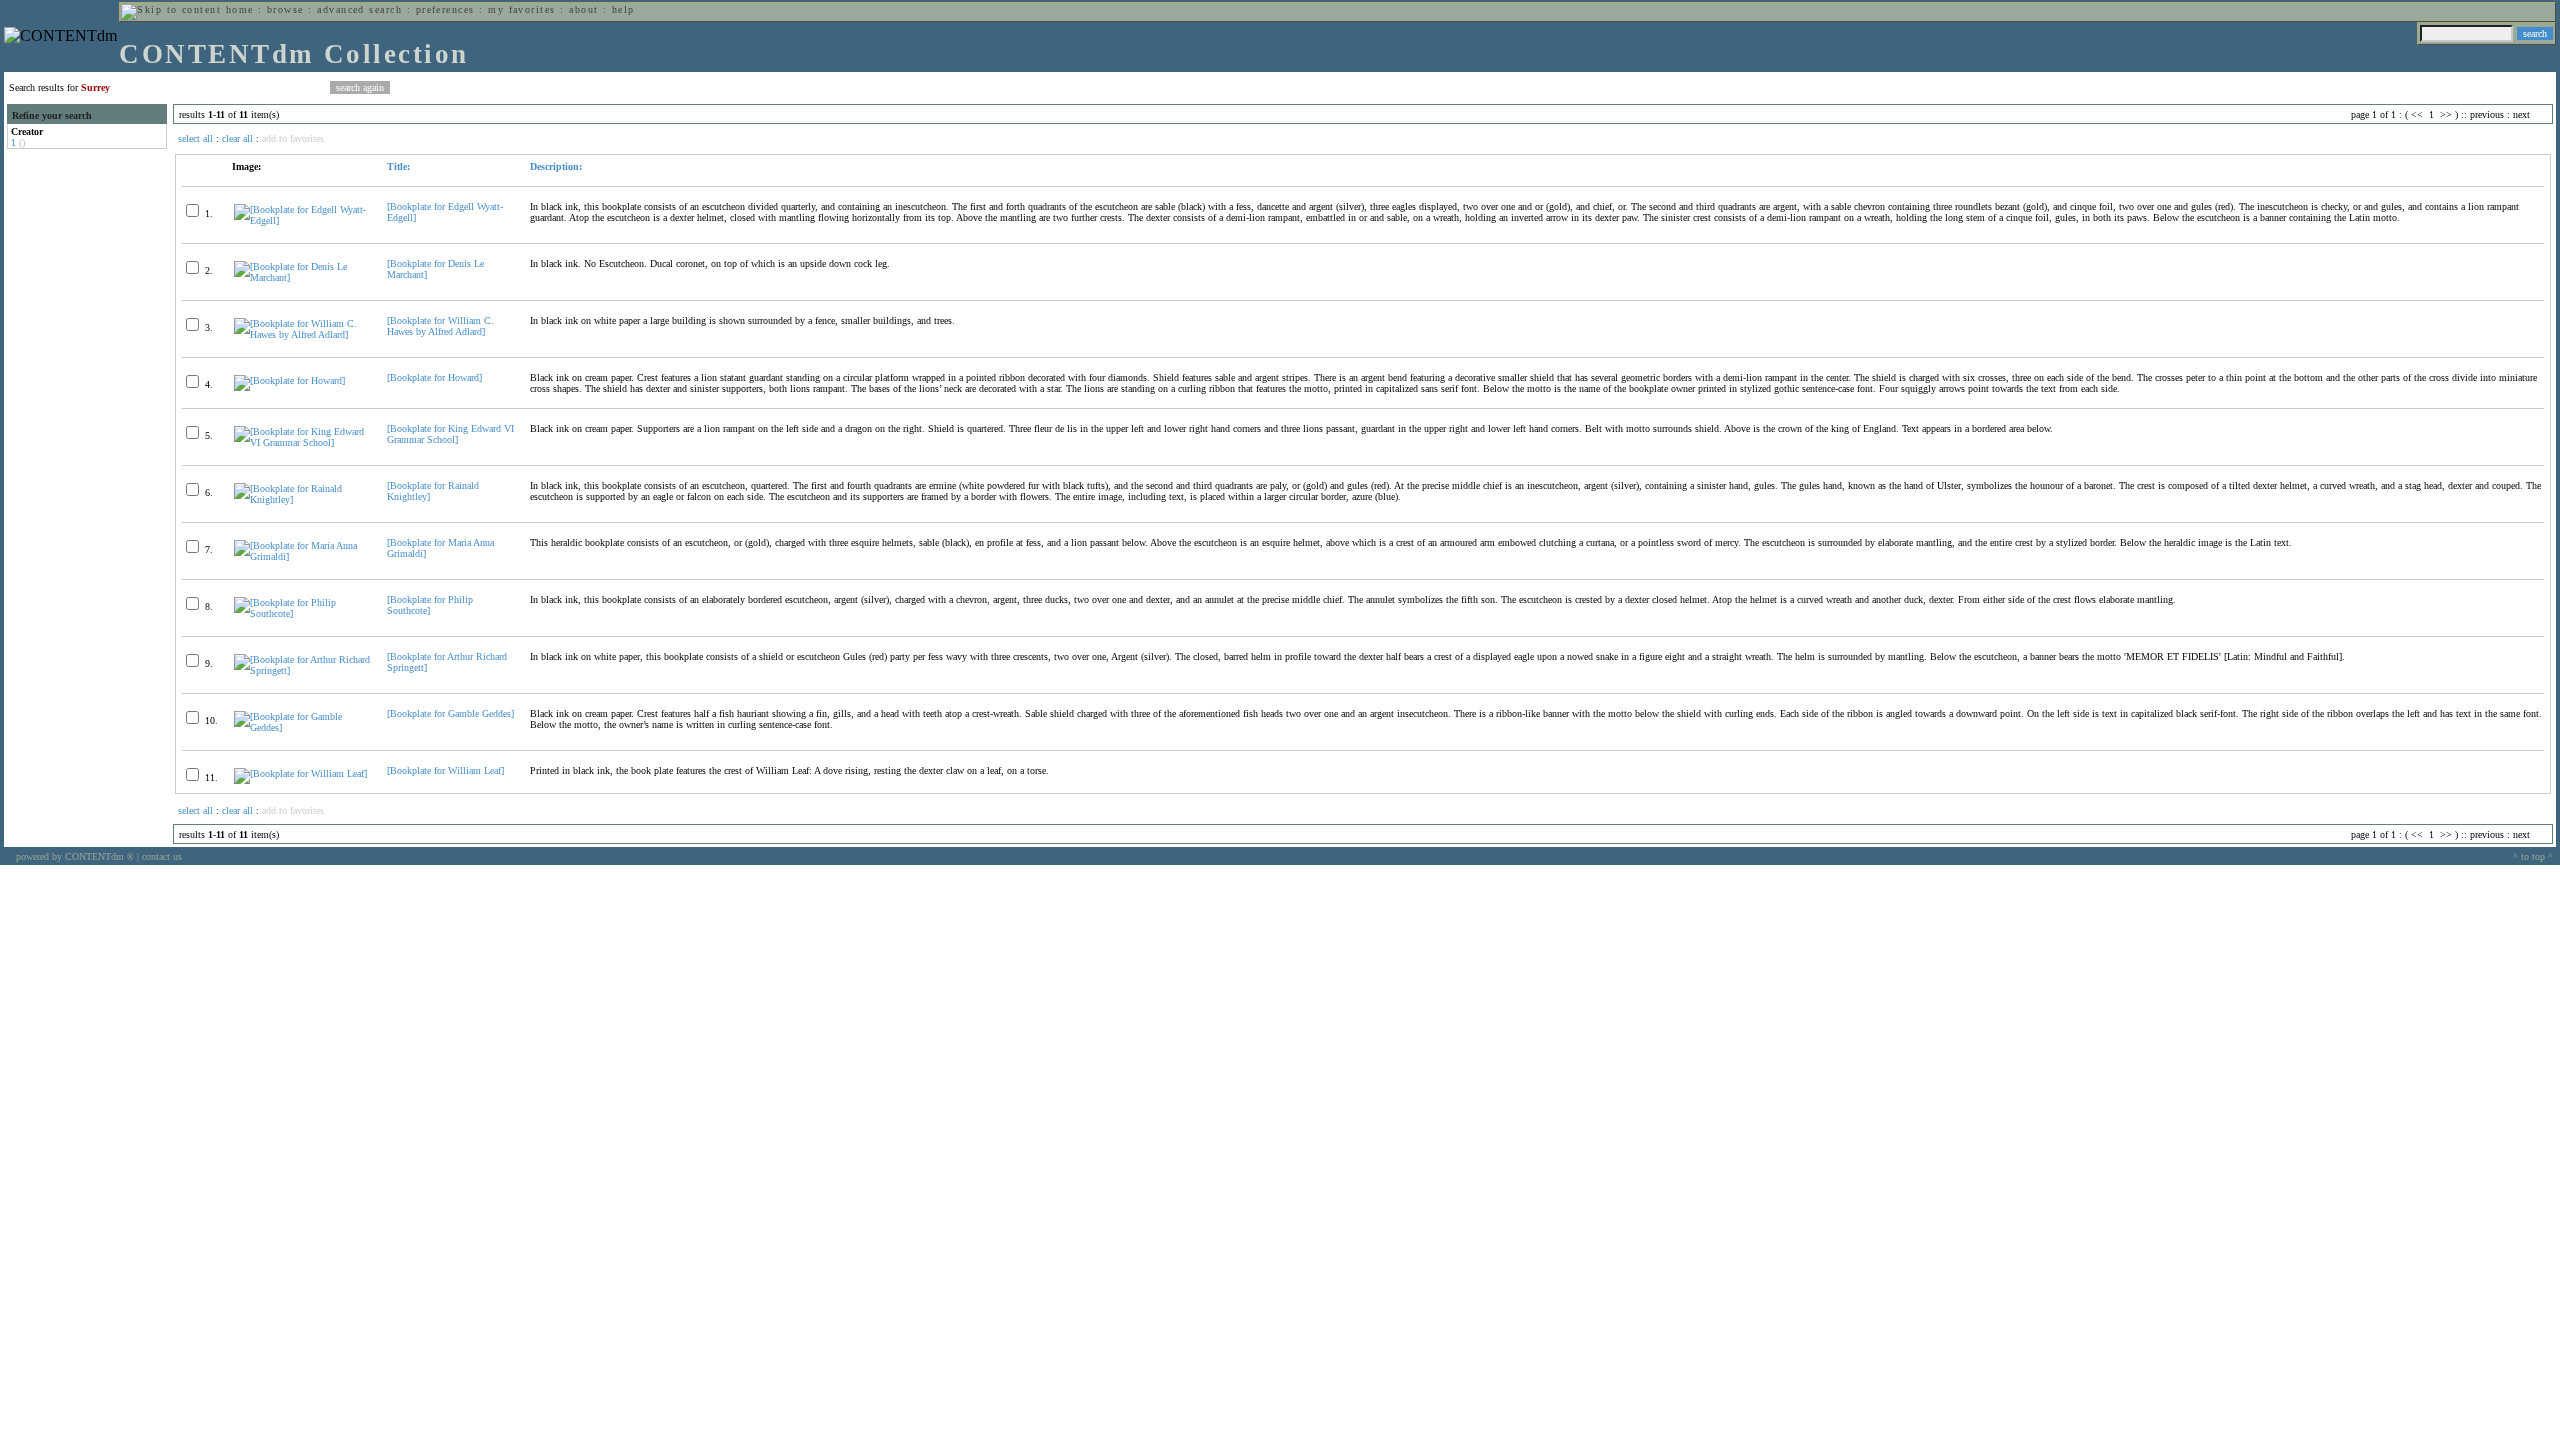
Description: (556, 166)
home (240, 9)
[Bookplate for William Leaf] (445, 770)
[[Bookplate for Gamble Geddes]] (302, 727)
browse (285, 9)
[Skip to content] (171, 9)
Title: (398, 166)
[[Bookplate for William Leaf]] (300, 773)
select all (195, 138)
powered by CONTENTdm (75, 856)
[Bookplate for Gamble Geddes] (450, 713)
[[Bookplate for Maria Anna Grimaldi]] (302, 556)
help (623, 9)
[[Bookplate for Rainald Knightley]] (302, 499)
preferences (445, 9)
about (583, 9)
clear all (237, 138)
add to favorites (293, 138)
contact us (162, 856)
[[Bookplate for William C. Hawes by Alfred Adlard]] (302, 334)
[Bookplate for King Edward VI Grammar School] (450, 434)
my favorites (522, 9)
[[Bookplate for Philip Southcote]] (302, 613)
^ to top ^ (2533, 856)
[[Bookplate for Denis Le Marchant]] (302, 277)
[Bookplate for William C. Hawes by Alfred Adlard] (440, 326)
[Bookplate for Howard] (434, 377)
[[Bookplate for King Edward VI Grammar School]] (302, 442)
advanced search (359, 9)
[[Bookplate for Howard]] (289, 380)
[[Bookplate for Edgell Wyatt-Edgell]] (302, 220)
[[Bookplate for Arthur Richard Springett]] (302, 670)
